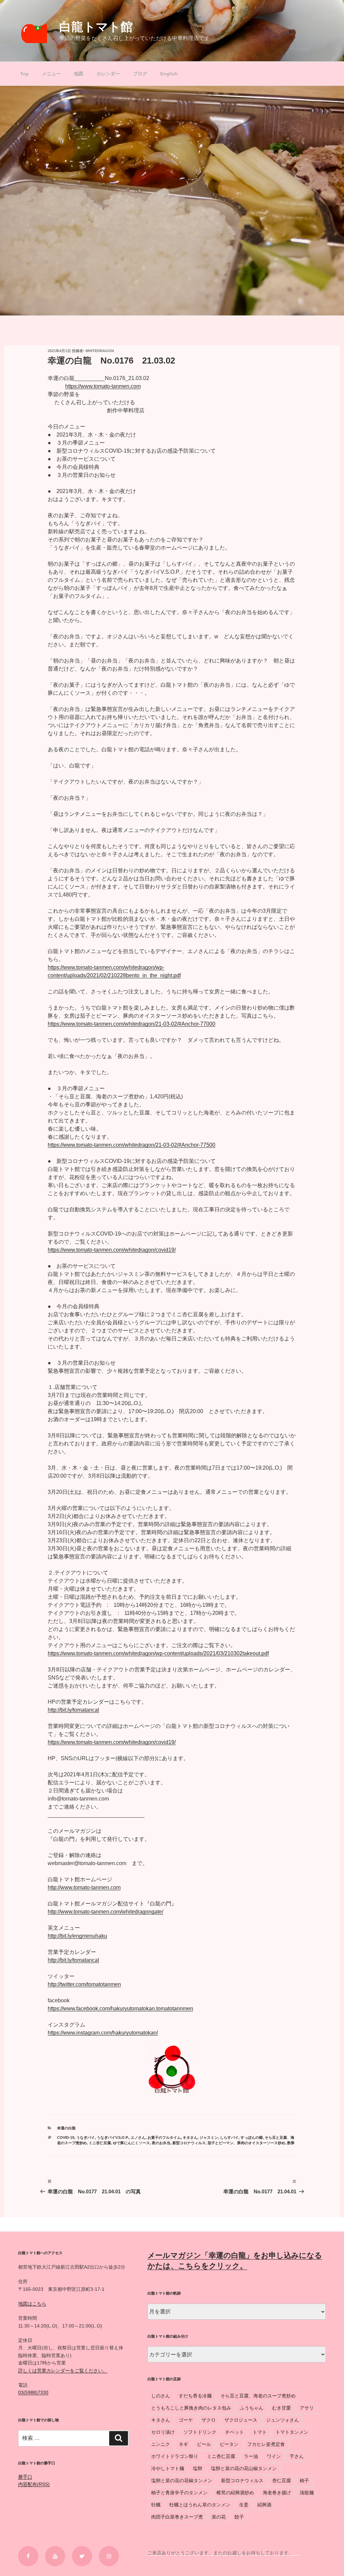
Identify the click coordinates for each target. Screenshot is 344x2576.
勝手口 (25, 2477)
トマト (260, 2432)
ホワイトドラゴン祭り (175, 2456)
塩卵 (198, 2468)
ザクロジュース (241, 2420)
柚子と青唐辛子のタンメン (179, 2493)
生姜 (244, 2505)
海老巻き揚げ (277, 2493)
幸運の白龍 (66, 2128)
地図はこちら (32, 2304)
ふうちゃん (252, 2408)
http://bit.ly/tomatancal (73, 1710)
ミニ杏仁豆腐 (100, 2143)
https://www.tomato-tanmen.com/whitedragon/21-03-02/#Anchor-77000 (132, 1024)
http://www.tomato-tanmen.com (84, 1887)
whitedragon (100, 351)
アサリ (307, 2408)
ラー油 (251, 2456)
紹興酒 (264, 2505)
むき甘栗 (282, 2408)
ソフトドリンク (200, 2432)
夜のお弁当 (161, 2143)
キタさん (190, 2137)
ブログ (140, 74)
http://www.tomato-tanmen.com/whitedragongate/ (105, 1912)
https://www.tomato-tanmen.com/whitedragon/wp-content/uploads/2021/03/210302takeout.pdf (158, 1653)
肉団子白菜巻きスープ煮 (177, 2517)
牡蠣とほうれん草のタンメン (200, 2505)
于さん (297, 2456)
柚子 (304, 2480)
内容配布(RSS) (34, 2484)
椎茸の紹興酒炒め (235, 2493)
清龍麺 (307, 2493)
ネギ (183, 2444)
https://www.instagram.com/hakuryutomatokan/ (103, 2033)
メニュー (51, 74)
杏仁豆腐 (282, 2480)
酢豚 (291, 2143)
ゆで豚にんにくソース (131, 2143)
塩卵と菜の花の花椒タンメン (182, 2480)
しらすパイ (229, 2137)
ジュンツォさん (283, 2420)
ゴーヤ (186, 2420)
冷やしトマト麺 (168, 2468)
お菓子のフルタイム (164, 2137)
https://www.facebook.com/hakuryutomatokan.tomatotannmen (120, 2009)
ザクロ (209, 2420)
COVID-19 (66, 2137)
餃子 (239, 2517)
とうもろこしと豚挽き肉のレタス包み (191, 2408)
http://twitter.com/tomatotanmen (84, 1984)
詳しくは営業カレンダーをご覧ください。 (63, 2371)
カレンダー (108, 74)
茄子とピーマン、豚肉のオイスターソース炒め (246, 2143)
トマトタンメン (292, 2432)
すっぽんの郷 (252, 2137)
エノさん (138, 2137)
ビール (204, 2444)
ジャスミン (209, 2137)
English (169, 74)
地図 (79, 74)
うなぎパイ (85, 2137)
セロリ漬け (163, 2432)
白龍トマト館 (96, 27)
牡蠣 (156, 2505)
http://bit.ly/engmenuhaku (77, 1936)
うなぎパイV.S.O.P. (113, 2137)
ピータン (229, 2444)
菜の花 (219, 2517)
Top (25, 74)
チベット (234, 2432)
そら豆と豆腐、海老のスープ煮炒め (258, 2396)
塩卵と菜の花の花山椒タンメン (244, 2468)
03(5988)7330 (33, 2392)
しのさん (161, 2396)
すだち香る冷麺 (195, 2396)
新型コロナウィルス (189, 2143)
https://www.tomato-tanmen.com (103, 386)
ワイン (274, 2456)
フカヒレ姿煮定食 (266, 2444)
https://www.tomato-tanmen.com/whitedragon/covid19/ (112, 1250)
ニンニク (161, 2444)
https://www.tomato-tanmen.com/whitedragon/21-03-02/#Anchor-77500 (132, 1145)
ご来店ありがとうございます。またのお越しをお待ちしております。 (223, 2553)
